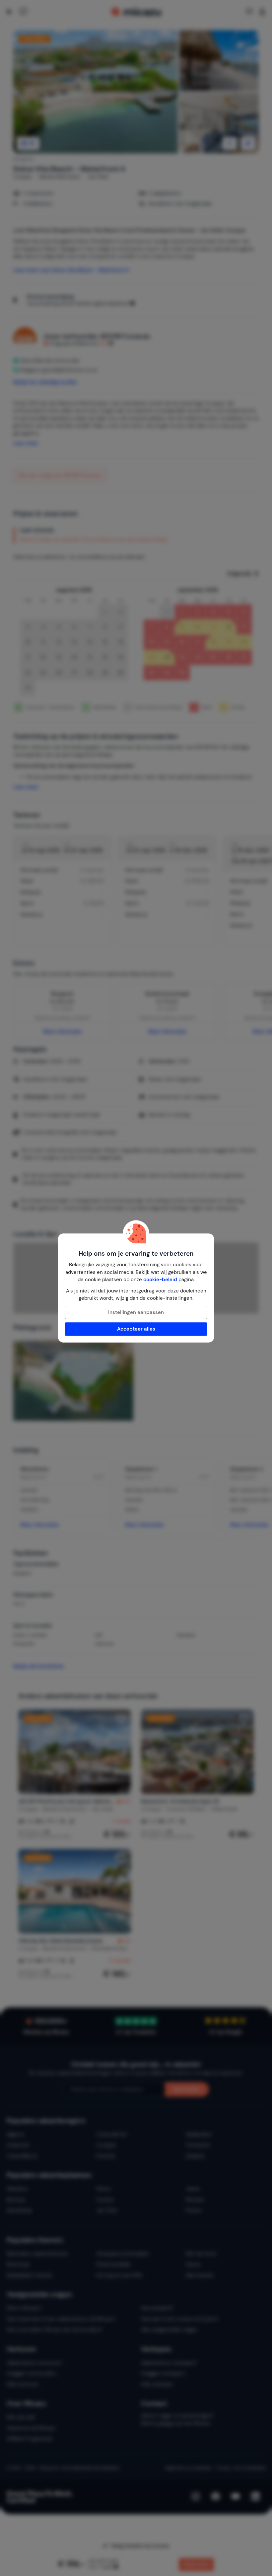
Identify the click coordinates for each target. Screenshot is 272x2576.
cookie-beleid (160, 1280)
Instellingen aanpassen (136, 1312)
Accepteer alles (136, 1329)
